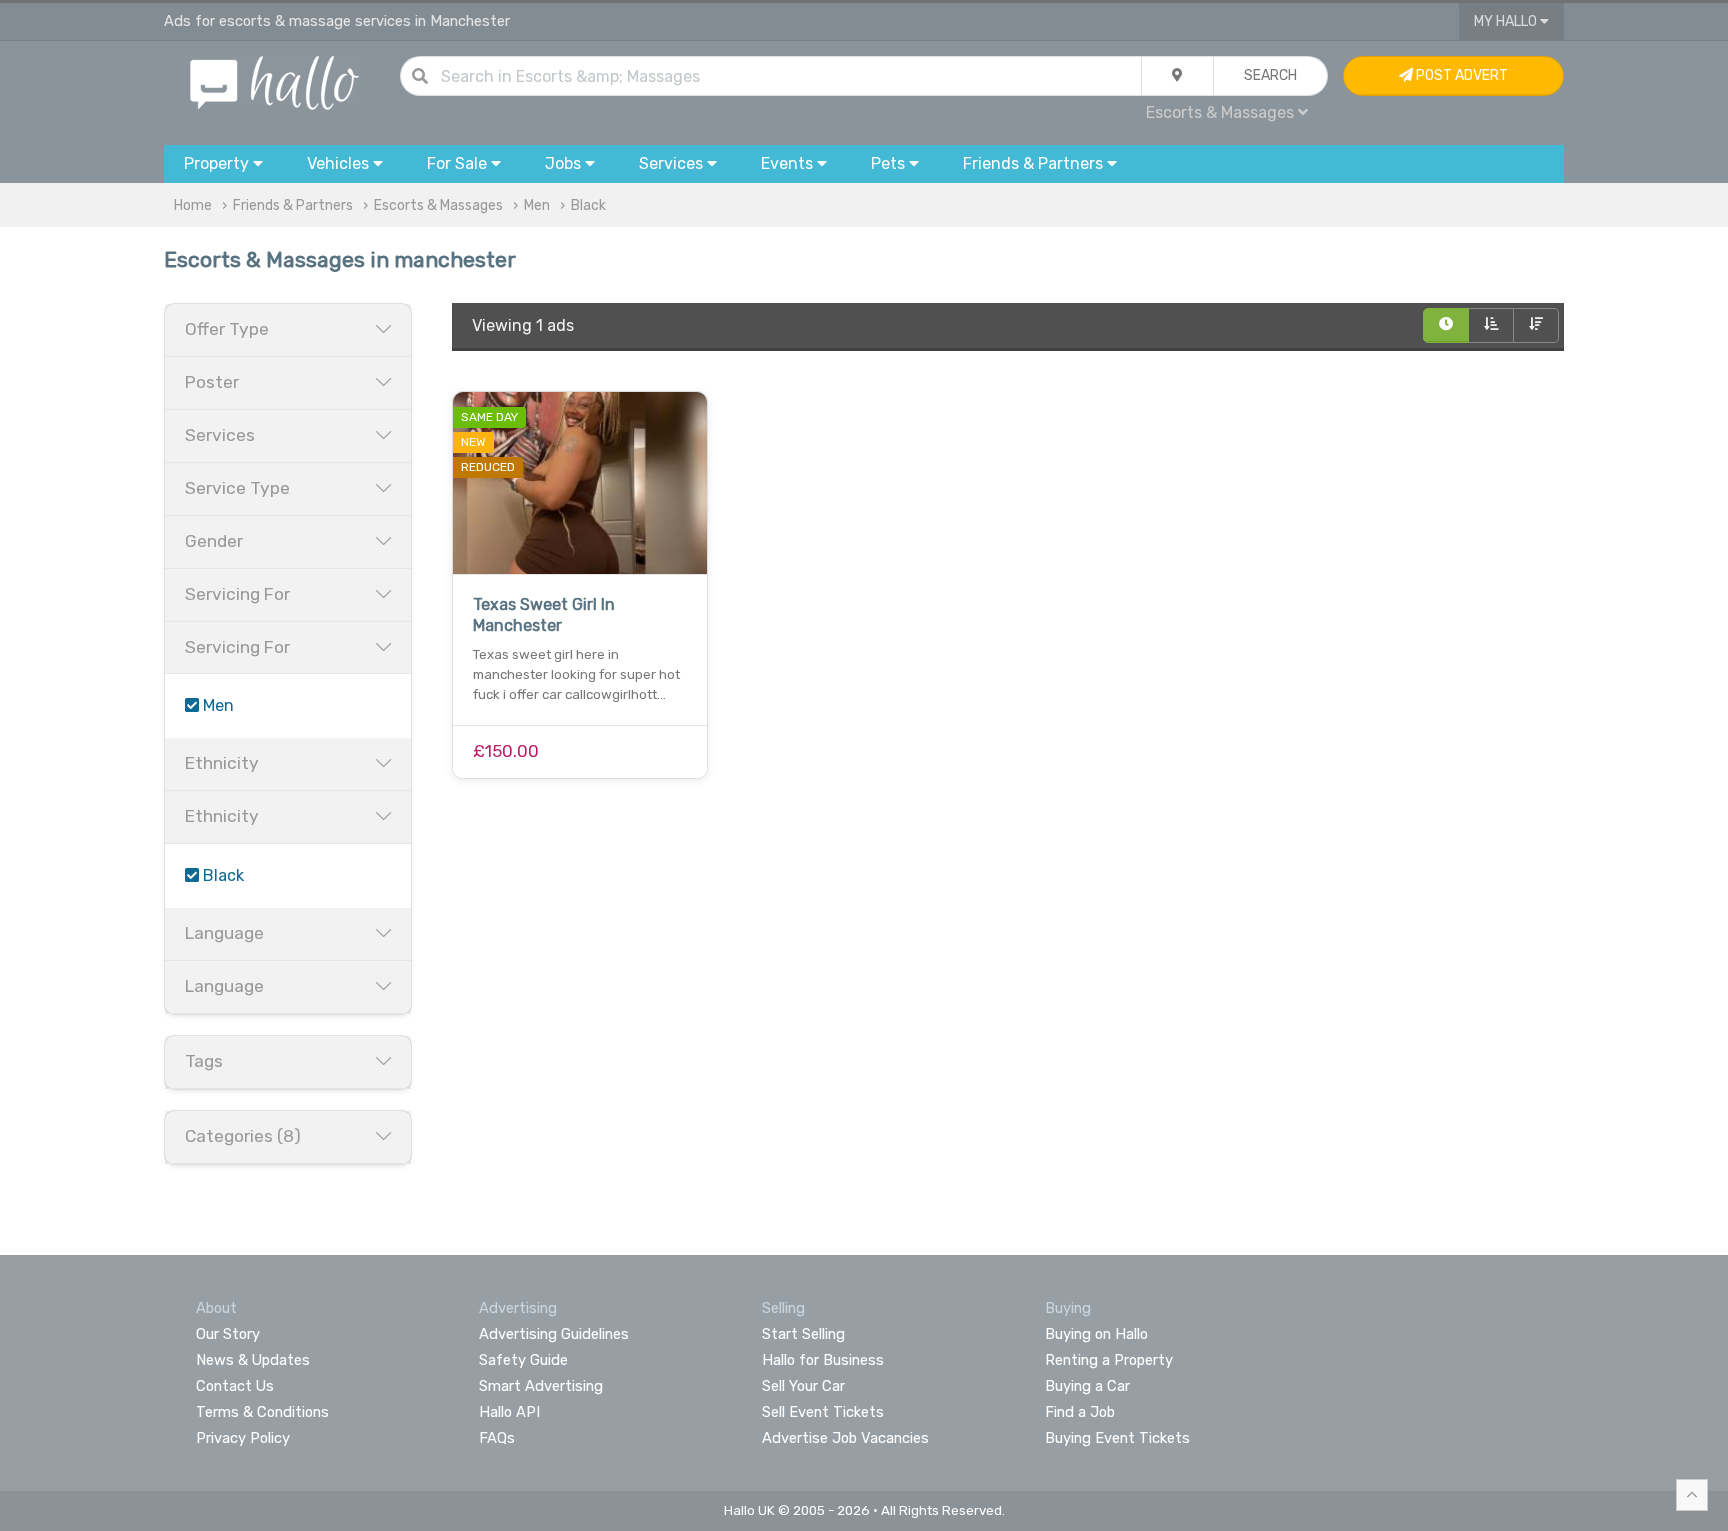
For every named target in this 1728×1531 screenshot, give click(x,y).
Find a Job (1080, 1412)
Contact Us (235, 1386)
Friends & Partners (293, 205)
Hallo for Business (823, 1360)
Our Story (228, 1334)
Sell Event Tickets (823, 1412)
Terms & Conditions (262, 1412)
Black (588, 205)
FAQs (497, 1438)
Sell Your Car (803, 1386)
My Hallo (1507, 21)
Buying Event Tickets (1117, 1438)
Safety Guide (523, 1360)
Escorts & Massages (438, 205)
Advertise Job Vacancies (845, 1438)
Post (1460, 75)
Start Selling (803, 1334)
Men (537, 205)
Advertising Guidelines (554, 1334)
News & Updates (253, 1360)
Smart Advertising (541, 1386)
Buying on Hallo (1096, 1334)
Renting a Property (1109, 1360)
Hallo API (509, 1412)
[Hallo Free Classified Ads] (274, 81)
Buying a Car (1087, 1386)
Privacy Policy (243, 1438)
